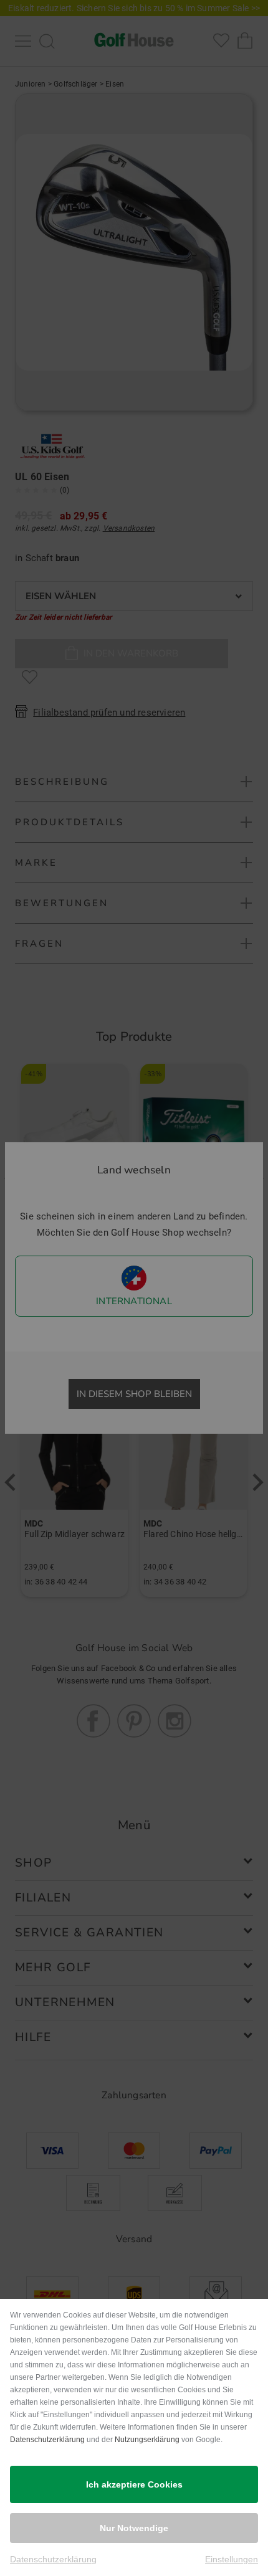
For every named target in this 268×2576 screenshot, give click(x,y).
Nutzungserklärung (147, 2440)
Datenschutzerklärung (47, 2440)
